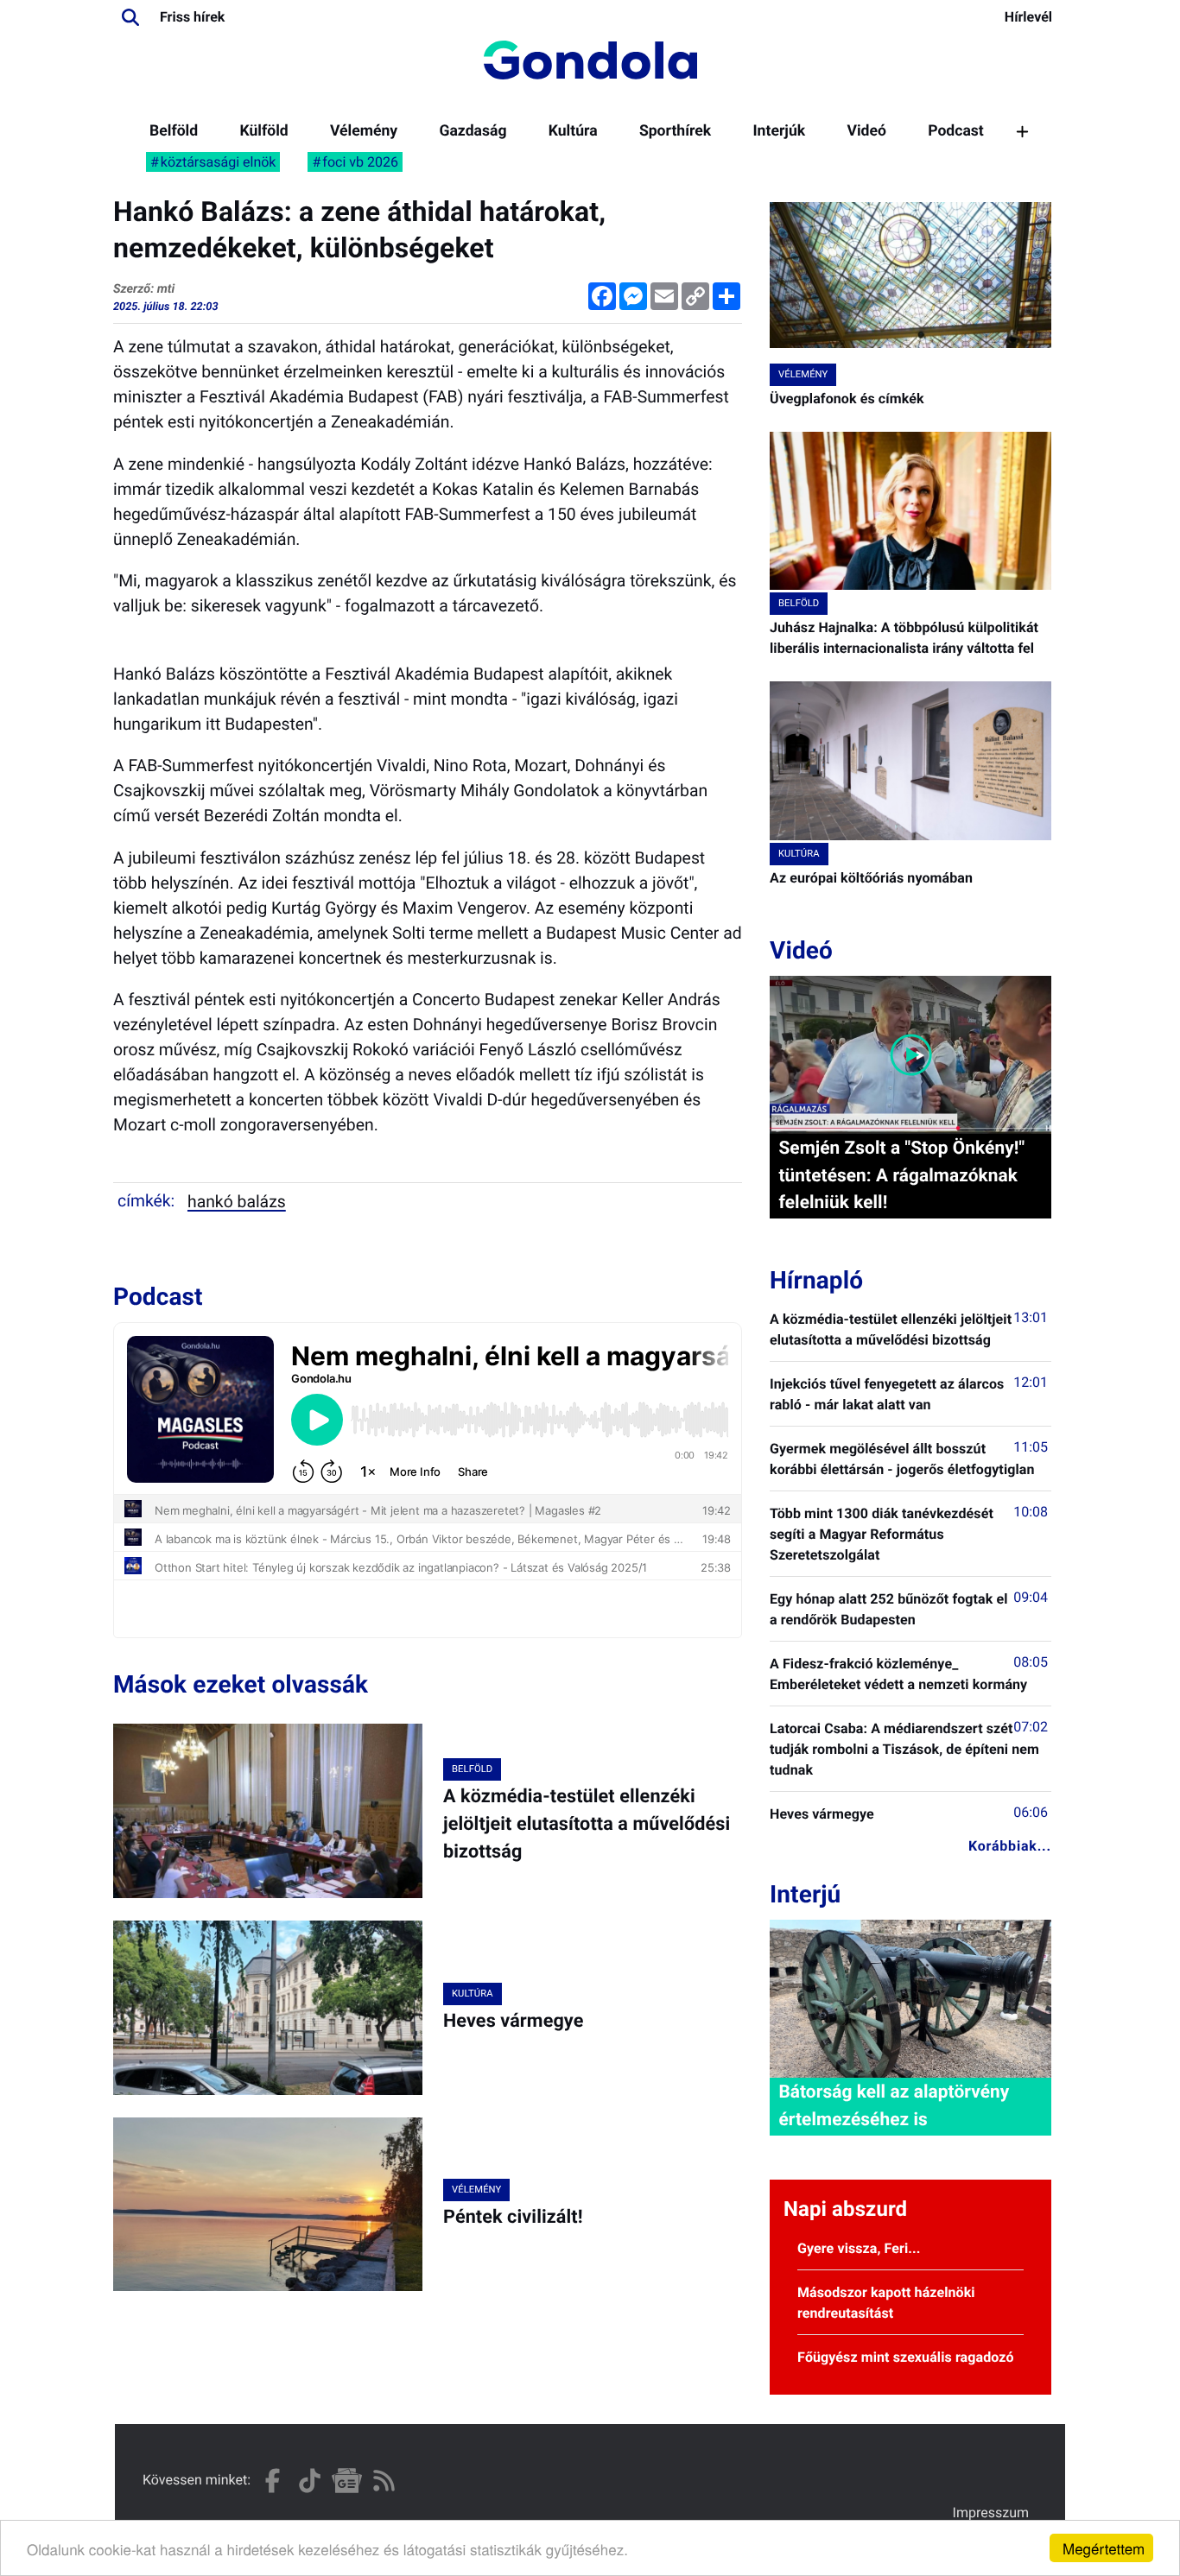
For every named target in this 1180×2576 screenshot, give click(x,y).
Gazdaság (473, 131)
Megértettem (1104, 2548)
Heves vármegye (513, 2021)
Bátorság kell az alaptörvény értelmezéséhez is (894, 2106)
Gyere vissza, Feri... (859, 2248)
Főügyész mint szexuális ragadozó (906, 2357)
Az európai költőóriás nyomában (871, 878)
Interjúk (779, 131)
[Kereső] (130, 17)
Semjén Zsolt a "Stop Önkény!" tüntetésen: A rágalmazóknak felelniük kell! (901, 1175)
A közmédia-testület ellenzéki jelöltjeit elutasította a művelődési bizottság (587, 1825)
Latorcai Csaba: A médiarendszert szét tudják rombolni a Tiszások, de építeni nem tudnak (904, 1749)
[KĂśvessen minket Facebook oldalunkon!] (273, 2481)
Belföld (174, 131)
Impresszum (991, 2513)
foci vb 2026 (360, 162)
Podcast (956, 131)
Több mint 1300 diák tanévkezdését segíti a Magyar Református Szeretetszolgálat (882, 1534)
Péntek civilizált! (513, 2217)
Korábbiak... (1010, 1846)
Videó (866, 131)
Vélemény (364, 131)
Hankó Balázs (237, 1202)
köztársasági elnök (219, 162)
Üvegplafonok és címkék (847, 399)
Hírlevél (1028, 17)
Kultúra (573, 131)
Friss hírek (192, 17)
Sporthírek (675, 131)
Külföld (263, 131)
